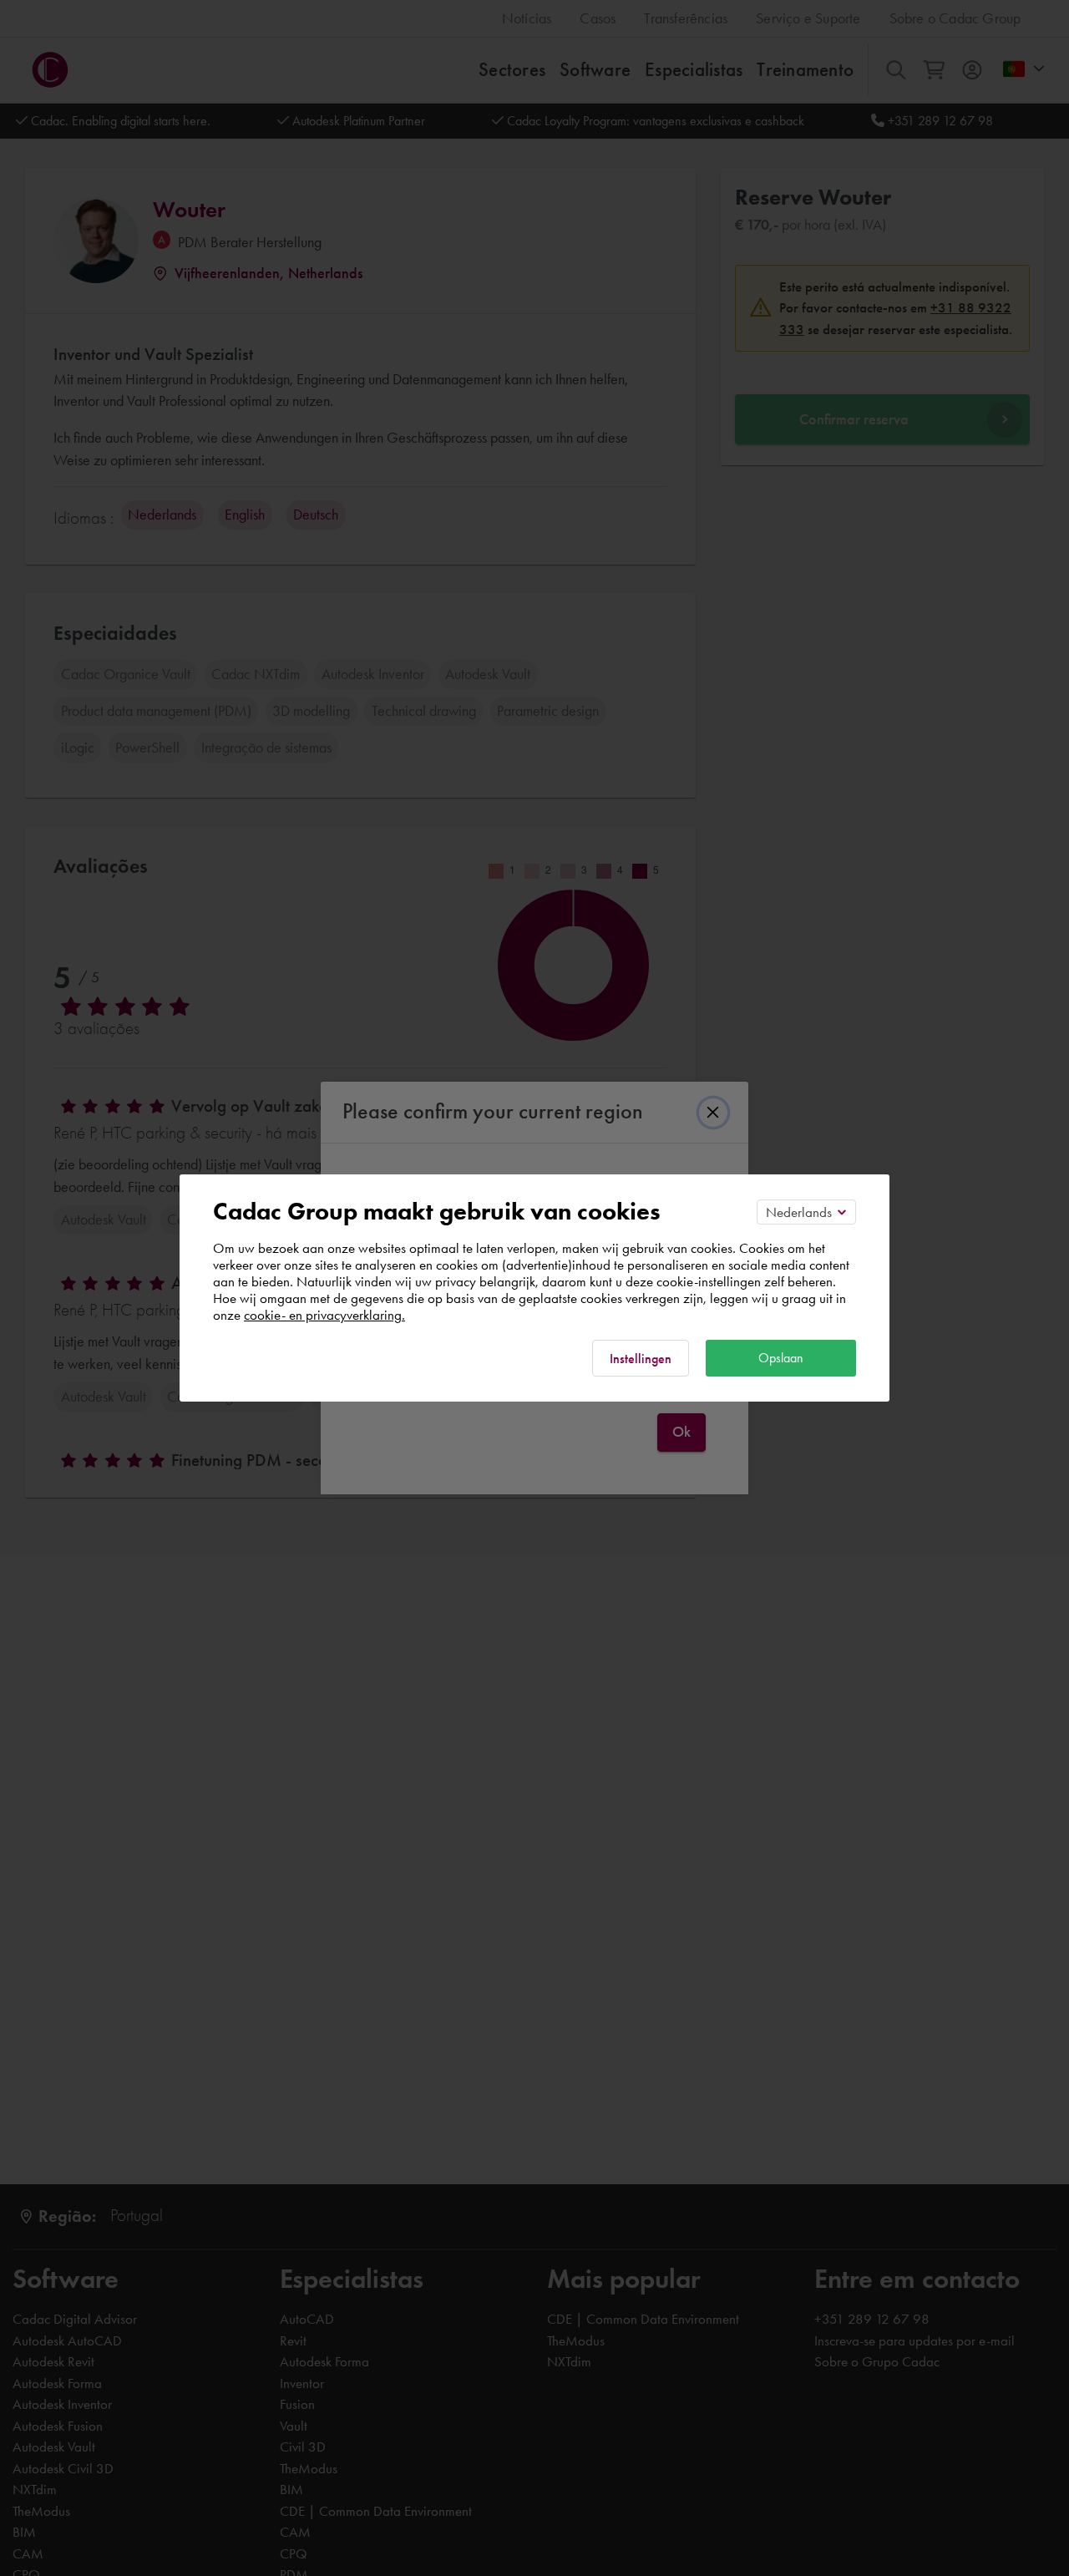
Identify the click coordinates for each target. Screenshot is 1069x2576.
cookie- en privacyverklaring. (324, 1315)
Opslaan (781, 1358)
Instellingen (641, 1359)
